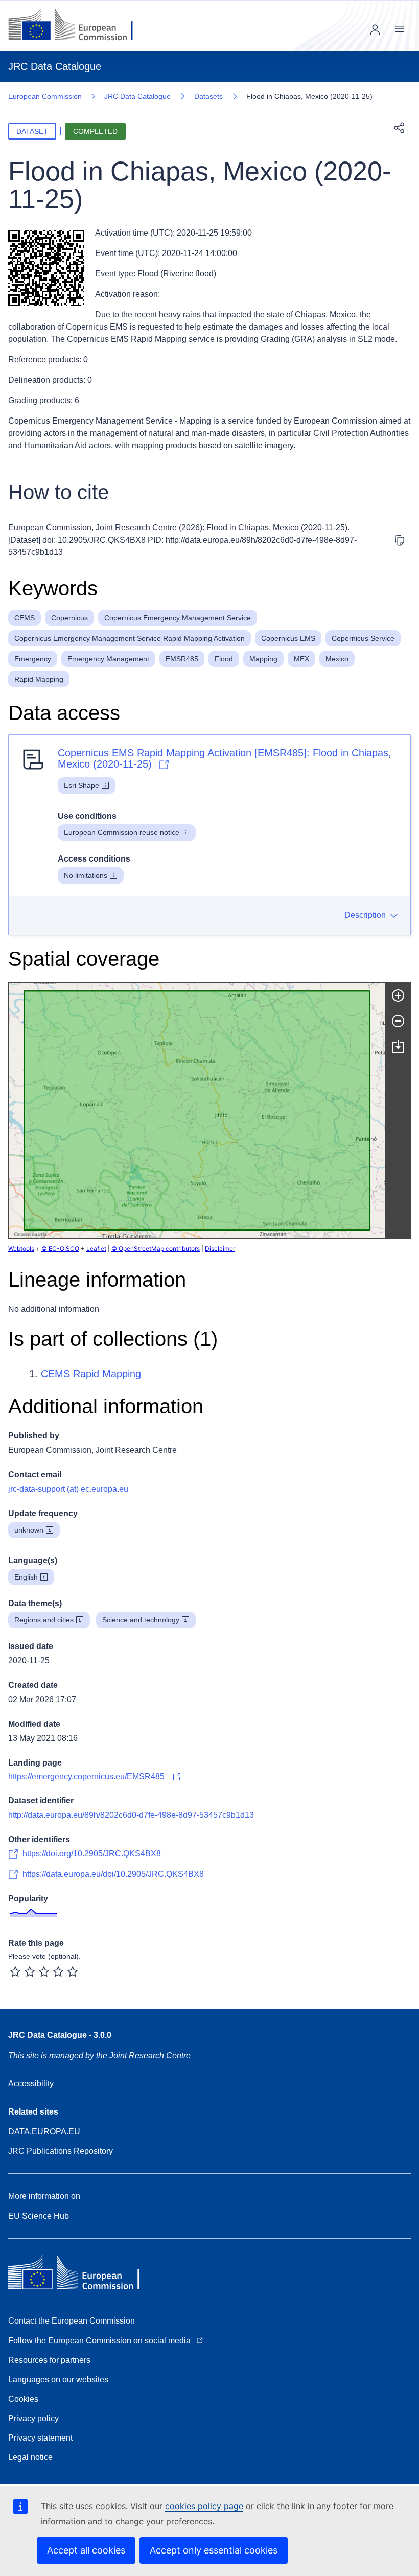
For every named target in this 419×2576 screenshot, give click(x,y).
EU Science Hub (39, 2216)
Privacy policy (33, 2418)
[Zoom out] (398, 1021)
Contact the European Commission (72, 2321)
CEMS (25, 618)
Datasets (208, 96)
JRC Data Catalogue (137, 96)
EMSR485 (182, 659)
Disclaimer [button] (220, 1249)
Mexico (337, 659)
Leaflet (96, 1249)
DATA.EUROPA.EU (44, 2132)
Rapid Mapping (39, 679)
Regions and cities (44, 1620)
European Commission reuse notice (122, 832)
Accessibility (31, 2084)
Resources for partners (49, 2360)
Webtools (21, 1249)
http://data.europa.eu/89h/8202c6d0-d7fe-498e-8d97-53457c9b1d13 (131, 1815)
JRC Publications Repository (61, 2151)
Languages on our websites (58, 2380)
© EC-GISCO (60, 1249)
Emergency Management (108, 659)
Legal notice (30, 2457)
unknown (29, 1530)
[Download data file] (398, 1047)
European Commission (45, 96)
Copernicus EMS (288, 638)
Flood (224, 659)
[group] (197, 1110)
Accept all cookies (86, 2550)
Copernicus (69, 618)
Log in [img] (375, 30)
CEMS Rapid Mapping (91, 1374)
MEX (301, 659)
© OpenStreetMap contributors (156, 1249)
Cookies (23, 2399)
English (26, 1577)
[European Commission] (78, 26)
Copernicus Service (363, 638)
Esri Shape (82, 785)
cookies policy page (204, 2506)
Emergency (33, 659)
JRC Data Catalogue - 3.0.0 (60, 2035)
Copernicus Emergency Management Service (178, 618)
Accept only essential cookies (214, 2550)
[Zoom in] (398, 995)
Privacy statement (40, 2438)
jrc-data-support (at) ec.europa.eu (68, 1489)
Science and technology (141, 1620)
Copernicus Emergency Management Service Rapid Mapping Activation (130, 638)
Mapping (263, 659)
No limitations (86, 875)
